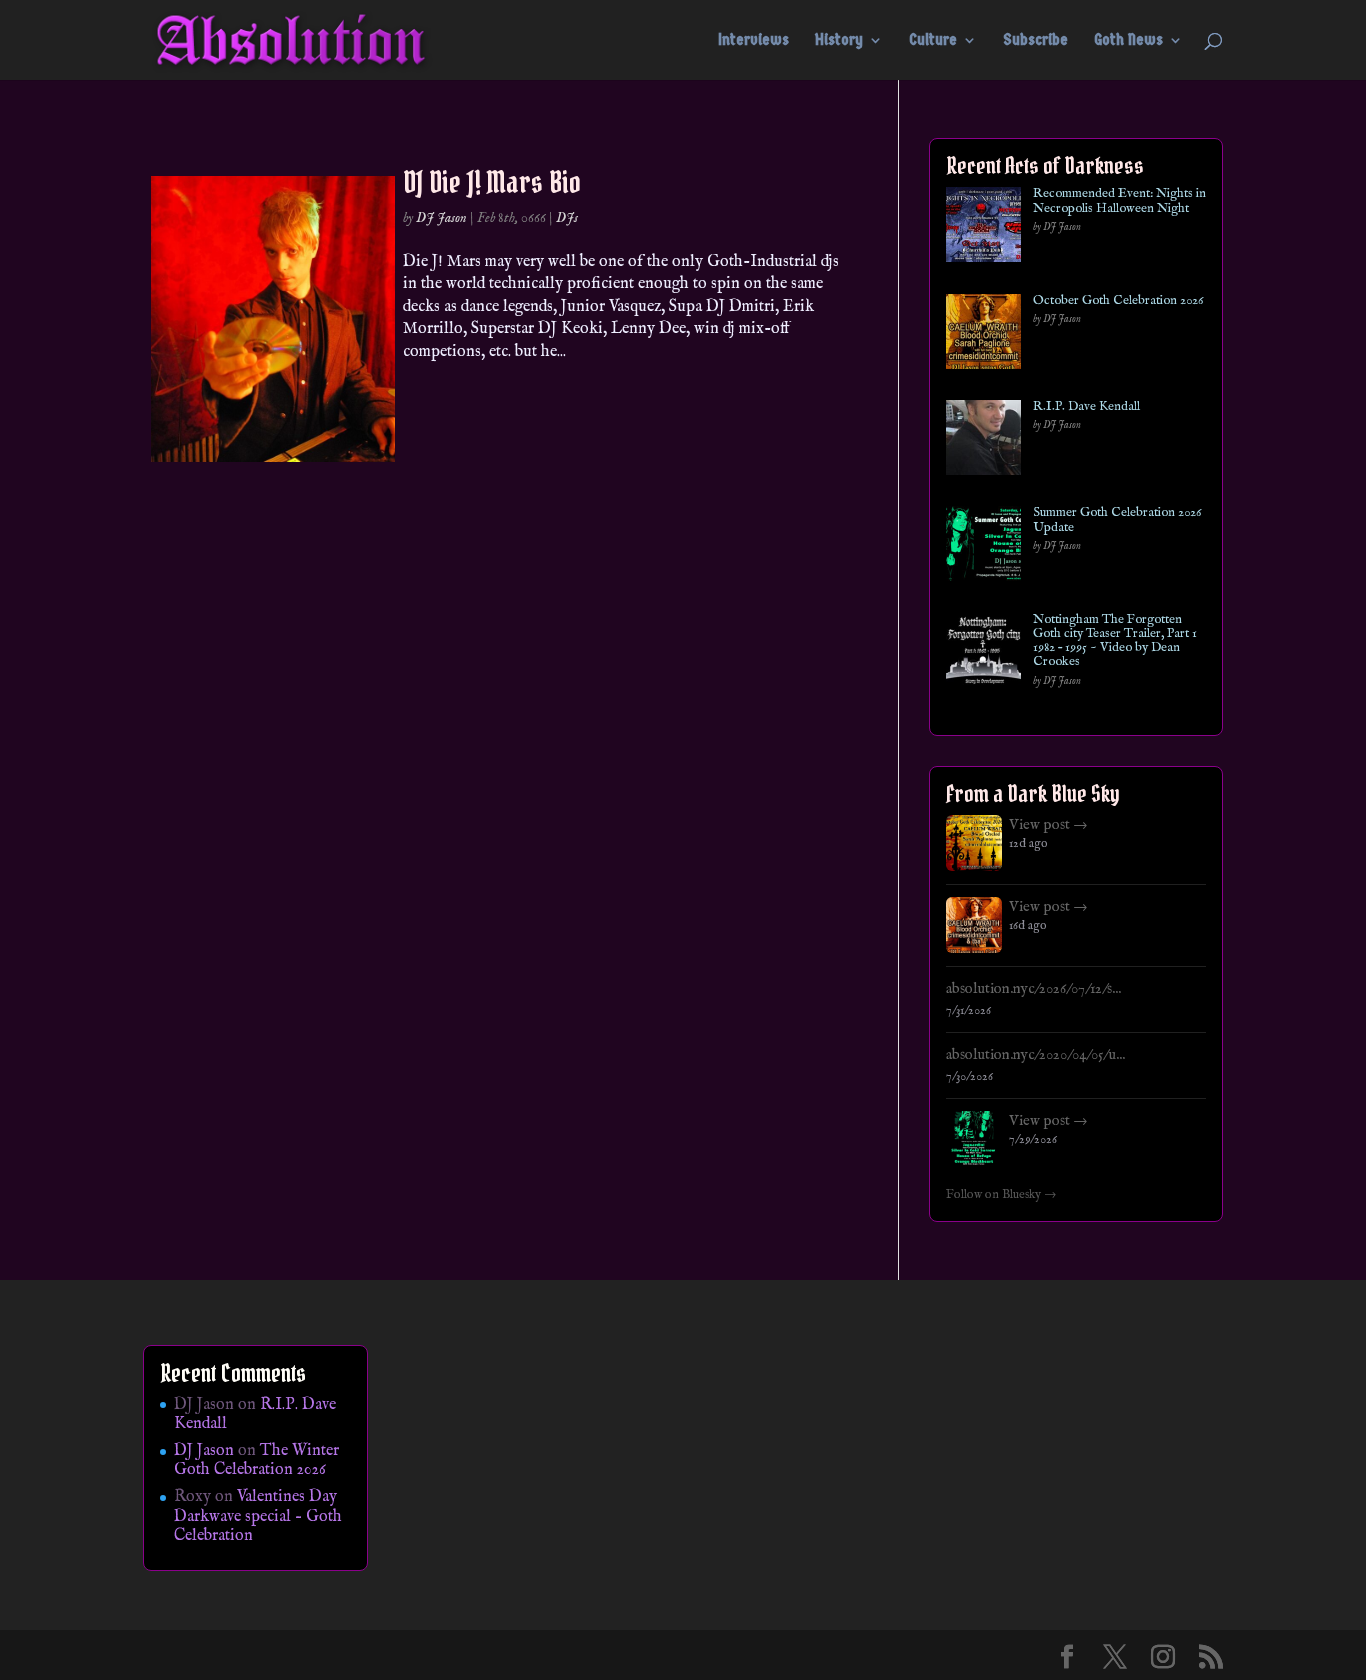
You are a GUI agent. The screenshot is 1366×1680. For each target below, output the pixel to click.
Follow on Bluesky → (1001, 1195)
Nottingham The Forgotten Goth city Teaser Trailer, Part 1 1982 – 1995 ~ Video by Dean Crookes (1115, 641)
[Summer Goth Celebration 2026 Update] (983, 547)
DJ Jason (441, 218)
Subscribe (1035, 41)
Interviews (753, 41)
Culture (933, 41)
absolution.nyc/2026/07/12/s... (1033, 989)
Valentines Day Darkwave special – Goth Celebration (258, 1516)
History (839, 41)
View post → (1048, 825)
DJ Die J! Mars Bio (492, 182)
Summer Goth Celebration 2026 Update (1117, 520)
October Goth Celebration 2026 (1118, 301)
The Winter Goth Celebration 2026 (256, 1460)
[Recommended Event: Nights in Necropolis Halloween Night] (983, 228)
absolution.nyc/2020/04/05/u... (1035, 1055)
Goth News (1128, 41)
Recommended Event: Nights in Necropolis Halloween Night (1119, 201)
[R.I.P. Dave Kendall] (983, 441)
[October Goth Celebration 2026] (983, 335)
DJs (567, 218)
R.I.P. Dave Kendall (1086, 407)
